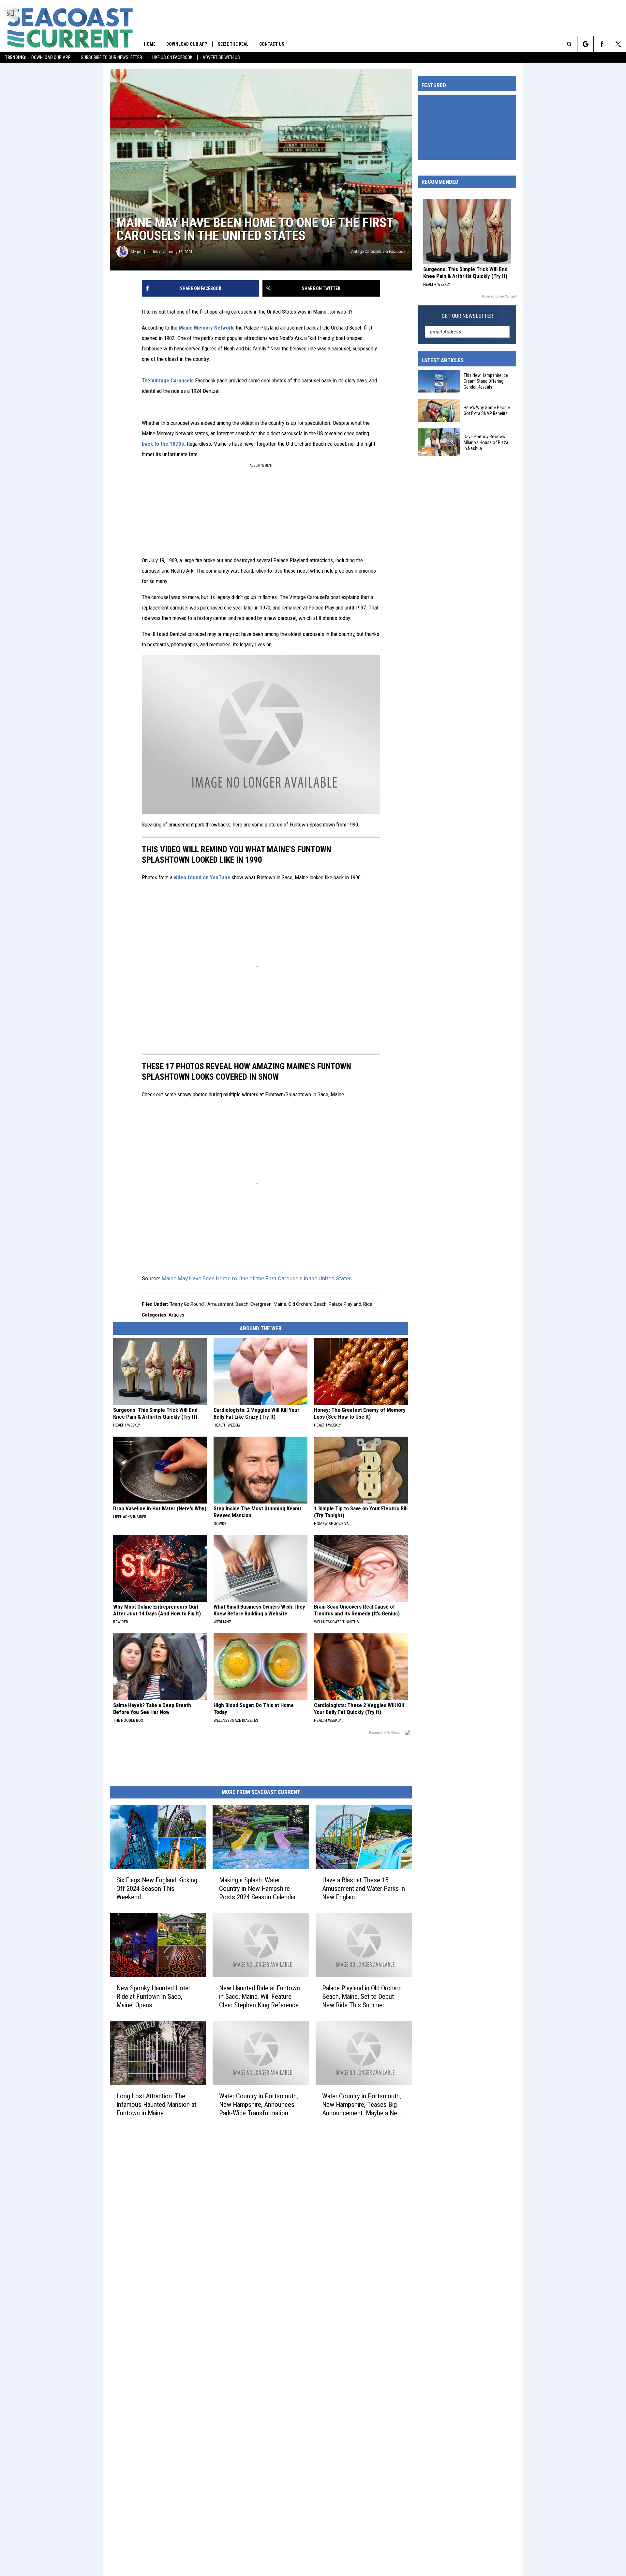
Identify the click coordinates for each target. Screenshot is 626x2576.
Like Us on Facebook (172, 57)
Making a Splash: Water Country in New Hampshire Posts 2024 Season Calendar (257, 1889)
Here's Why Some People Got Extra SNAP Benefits (487, 410)
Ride (368, 1304)
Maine (280, 1304)
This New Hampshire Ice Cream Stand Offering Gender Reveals (486, 381)
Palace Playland (345, 1304)
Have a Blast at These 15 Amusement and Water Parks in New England (364, 1889)
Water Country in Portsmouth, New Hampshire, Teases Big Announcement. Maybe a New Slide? (362, 2105)
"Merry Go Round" (187, 1304)
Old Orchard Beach (307, 1304)
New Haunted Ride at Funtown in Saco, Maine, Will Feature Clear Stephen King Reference (260, 1997)
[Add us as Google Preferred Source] (585, 44)
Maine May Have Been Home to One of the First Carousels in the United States (257, 1278)
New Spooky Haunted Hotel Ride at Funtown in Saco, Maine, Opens (153, 1997)
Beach (242, 1304)
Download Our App (51, 57)
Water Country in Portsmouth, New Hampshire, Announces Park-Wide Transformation (259, 2105)
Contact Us (272, 44)
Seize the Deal (233, 44)
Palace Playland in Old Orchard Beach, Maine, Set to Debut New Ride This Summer (362, 1997)
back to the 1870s (163, 444)
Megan (137, 252)
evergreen (261, 1304)
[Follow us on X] (618, 44)
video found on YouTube (202, 877)
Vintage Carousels (172, 380)
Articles (176, 1315)
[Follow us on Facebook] (602, 44)
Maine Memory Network (206, 328)
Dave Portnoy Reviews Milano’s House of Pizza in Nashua (486, 442)
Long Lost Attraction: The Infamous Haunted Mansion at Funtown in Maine (156, 2105)
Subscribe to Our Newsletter (112, 57)
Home (150, 44)
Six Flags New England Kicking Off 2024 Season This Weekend (157, 1889)
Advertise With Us (221, 57)
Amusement (220, 1304)
